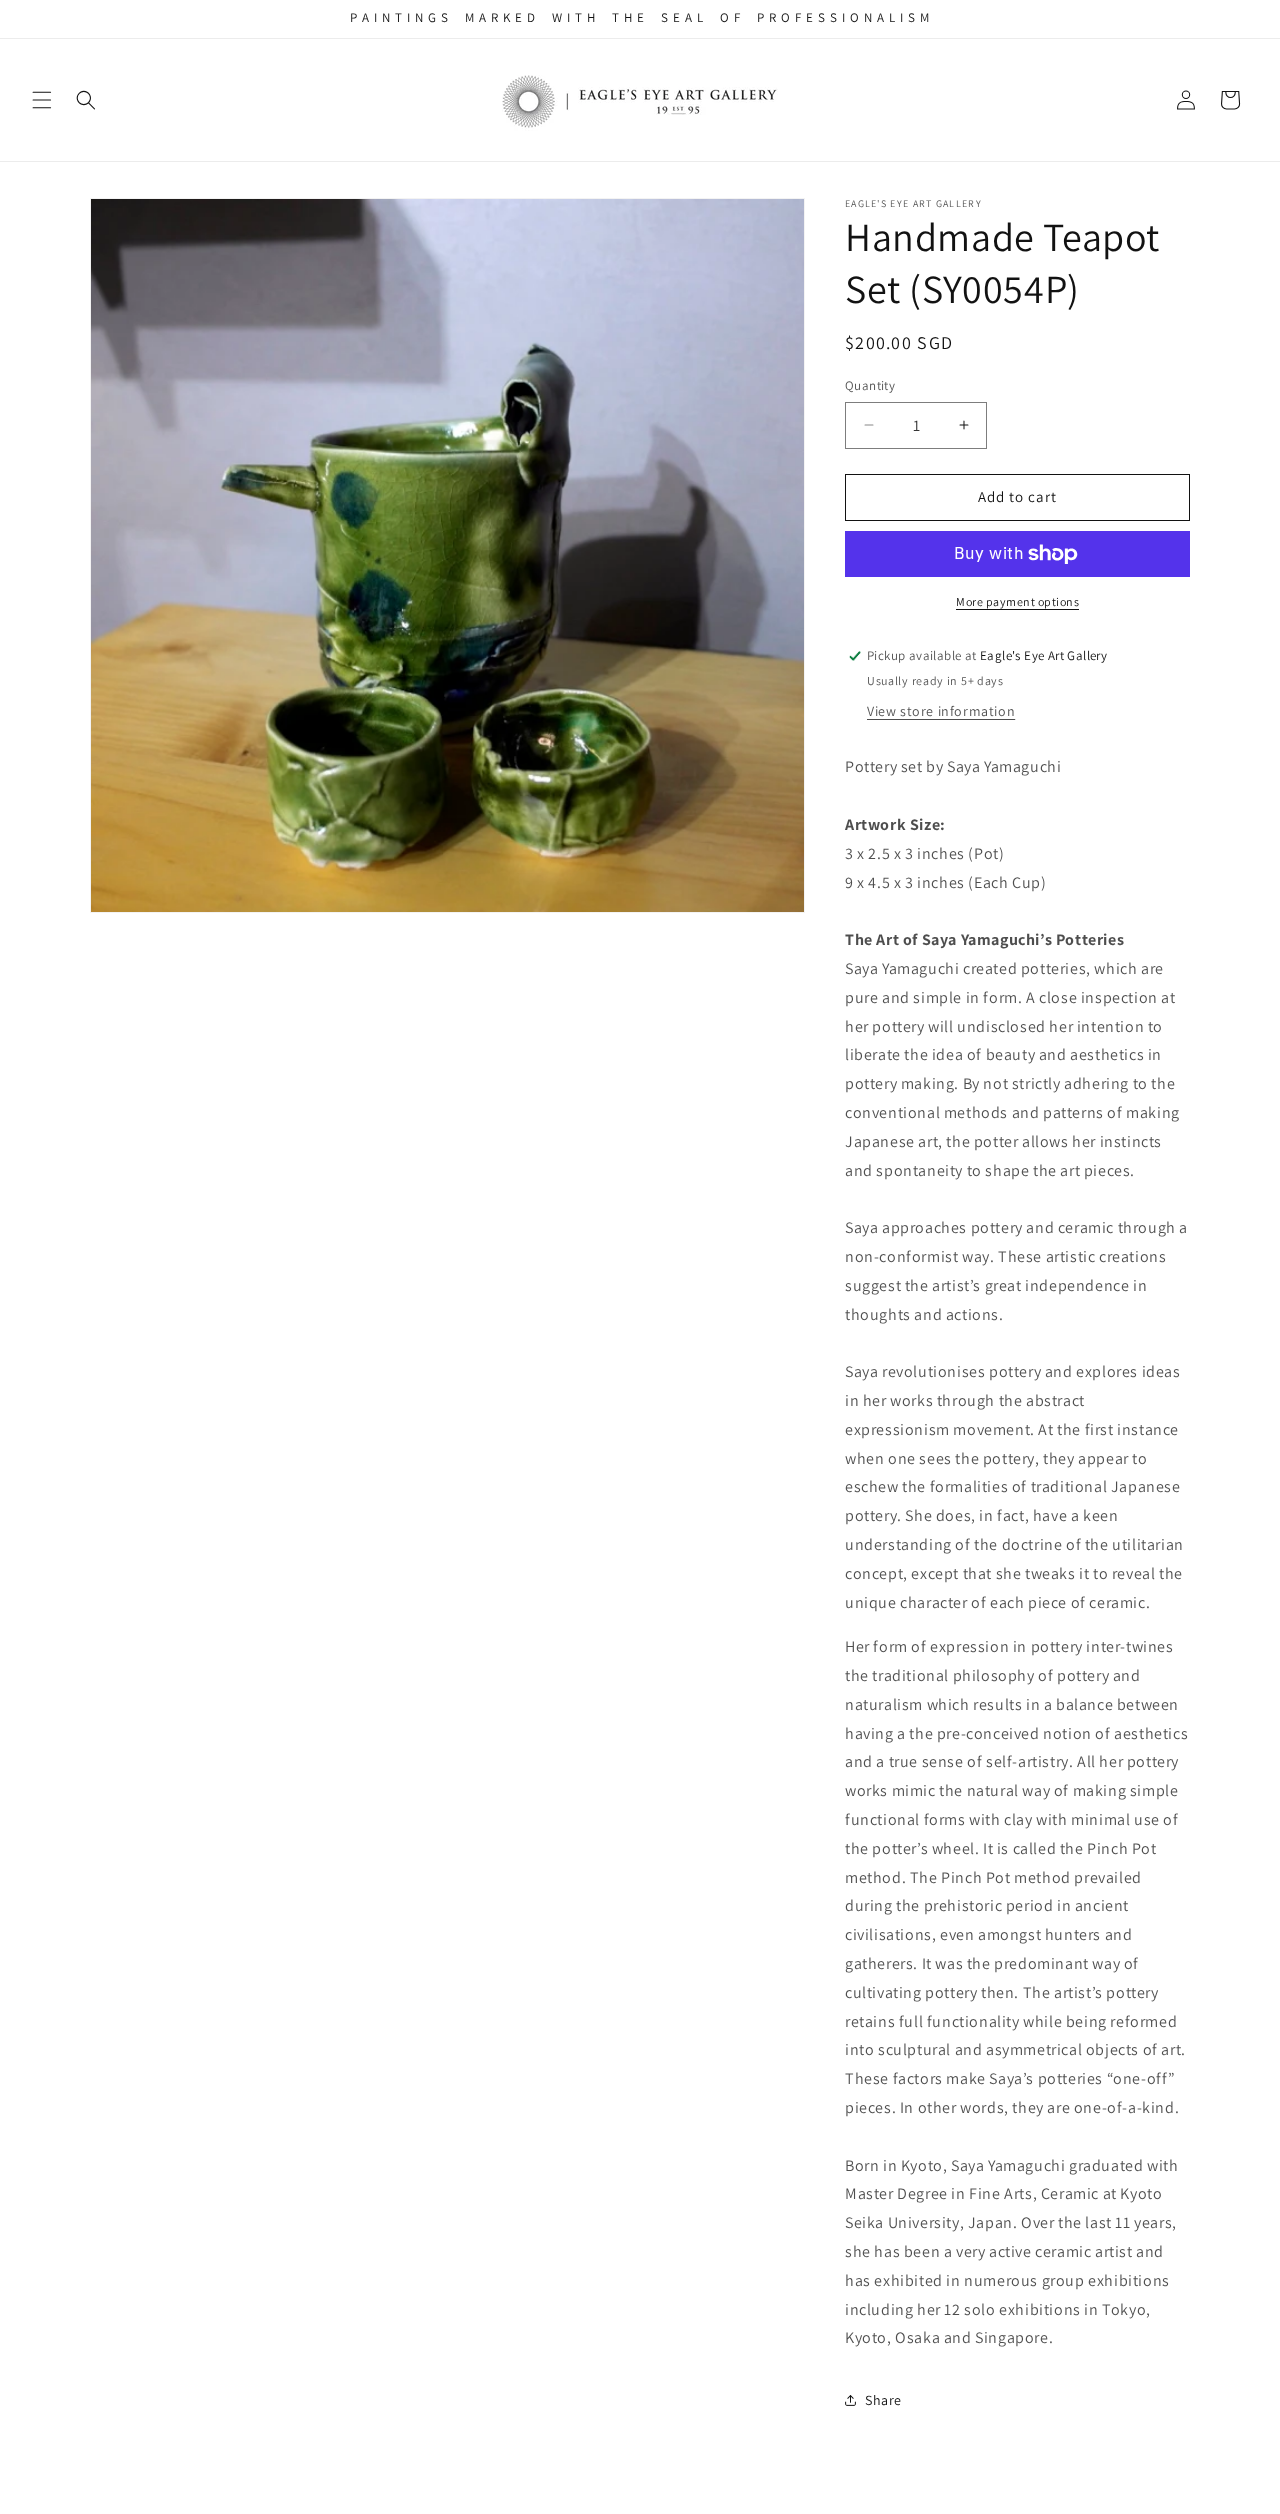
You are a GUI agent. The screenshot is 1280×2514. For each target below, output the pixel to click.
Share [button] (883, 2400)
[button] (42, 100)
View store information (941, 711)
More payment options (1017, 601)
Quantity (870, 385)
